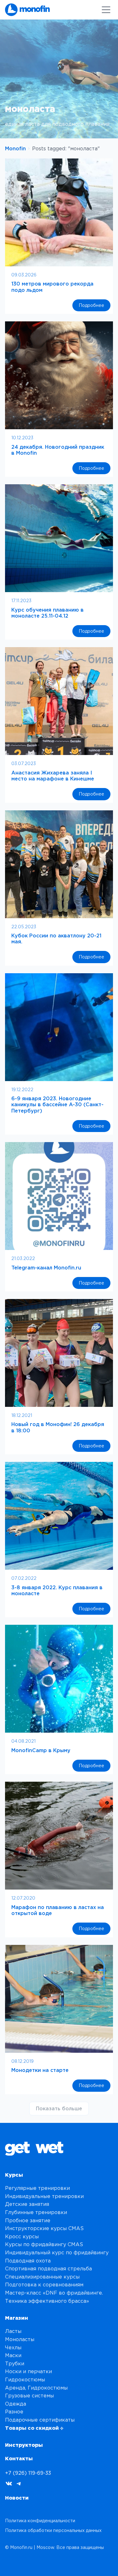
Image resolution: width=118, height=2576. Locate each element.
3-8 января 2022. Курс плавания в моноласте (57, 1590)
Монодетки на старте (40, 2070)
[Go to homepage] (27, 10)
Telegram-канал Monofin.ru (46, 1268)
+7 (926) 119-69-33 (28, 2473)
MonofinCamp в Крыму (41, 1750)
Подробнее (95, 307)
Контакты (19, 2458)
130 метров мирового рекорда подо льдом (52, 287)
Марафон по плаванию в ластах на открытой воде (58, 1910)
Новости (17, 2498)
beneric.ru (66, 2563)
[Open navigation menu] (106, 10)
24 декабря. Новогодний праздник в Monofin (58, 450)
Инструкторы (24, 2445)
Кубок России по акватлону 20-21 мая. (56, 938)
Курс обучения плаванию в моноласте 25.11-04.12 (48, 613)
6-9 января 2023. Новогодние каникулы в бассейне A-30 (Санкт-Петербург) (57, 1104)
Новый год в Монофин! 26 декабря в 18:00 (58, 1427)
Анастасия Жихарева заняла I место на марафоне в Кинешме (53, 776)
